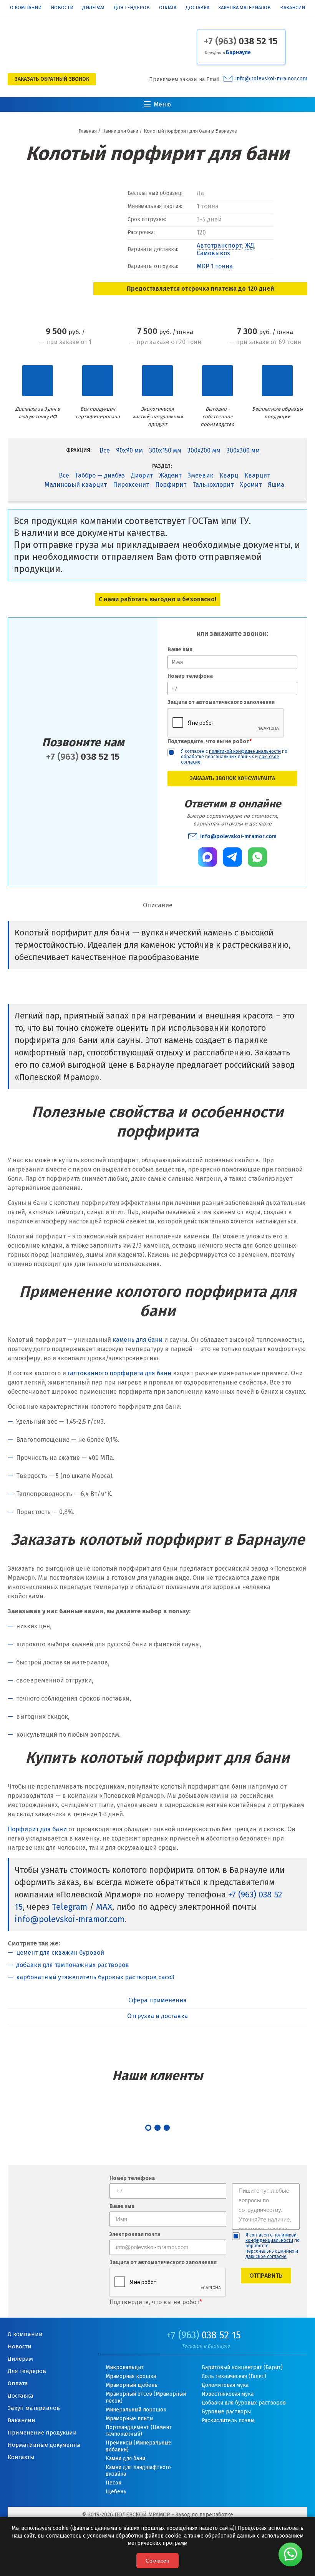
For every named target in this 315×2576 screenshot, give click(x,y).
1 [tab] (148, 2128)
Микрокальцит (125, 2367)
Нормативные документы (44, 2445)
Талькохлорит (213, 485)
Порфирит (171, 485)
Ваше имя (180, 650)
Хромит (251, 485)
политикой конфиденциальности (245, 751)
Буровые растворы (226, 2412)
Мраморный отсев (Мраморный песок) (146, 2397)
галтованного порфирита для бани (119, 1373)
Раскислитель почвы (228, 2420)
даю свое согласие (266, 2256)
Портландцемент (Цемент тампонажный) (139, 2431)
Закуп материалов (34, 2408)
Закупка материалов (245, 8)
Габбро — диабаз (100, 475)
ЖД (250, 245)
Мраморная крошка (131, 2376)
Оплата (168, 8)
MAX (104, 1907)
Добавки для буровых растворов (244, 2403)
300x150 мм (165, 450)
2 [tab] (157, 2128)
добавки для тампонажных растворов (73, 1965)
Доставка (197, 8)
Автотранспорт (219, 245)
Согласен (157, 2561)
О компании (26, 8)
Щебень (116, 2492)
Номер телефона (190, 676)
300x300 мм (243, 450)
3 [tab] (167, 2128)
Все (105, 450)
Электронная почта (135, 2235)
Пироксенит (131, 485)
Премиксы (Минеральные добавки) (138, 2446)
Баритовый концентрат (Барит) (242, 2367)
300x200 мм (204, 450)
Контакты (21, 2457)
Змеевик (200, 475)
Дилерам (93, 8)
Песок (114, 2483)
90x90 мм (129, 450)
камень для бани (138, 1340)
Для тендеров (132, 8)
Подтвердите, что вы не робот (210, 741)
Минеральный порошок (136, 2410)
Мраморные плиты (129, 2419)
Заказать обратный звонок (52, 79)
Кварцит (257, 475)
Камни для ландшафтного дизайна (138, 2471)
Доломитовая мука (225, 2385)
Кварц (229, 475)
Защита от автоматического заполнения (221, 702)
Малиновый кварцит (76, 485)
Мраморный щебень (132, 2385)
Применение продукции (42, 2433)
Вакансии (293, 8)
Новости (62, 8)
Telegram (70, 1907)
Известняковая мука (228, 2394)
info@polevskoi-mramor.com (271, 79)
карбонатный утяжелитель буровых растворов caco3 (95, 1977)
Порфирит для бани (37, 1829)
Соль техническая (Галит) (234, 2376)
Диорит (142, 475)
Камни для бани (125, 2459)
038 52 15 (241, 41)
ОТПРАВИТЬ (266, 2276)
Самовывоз (213, 253)
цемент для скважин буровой (60, 1953)
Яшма (276, 485)
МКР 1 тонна (215, 266)
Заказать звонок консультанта (232, 778)
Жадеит (170, 475)
